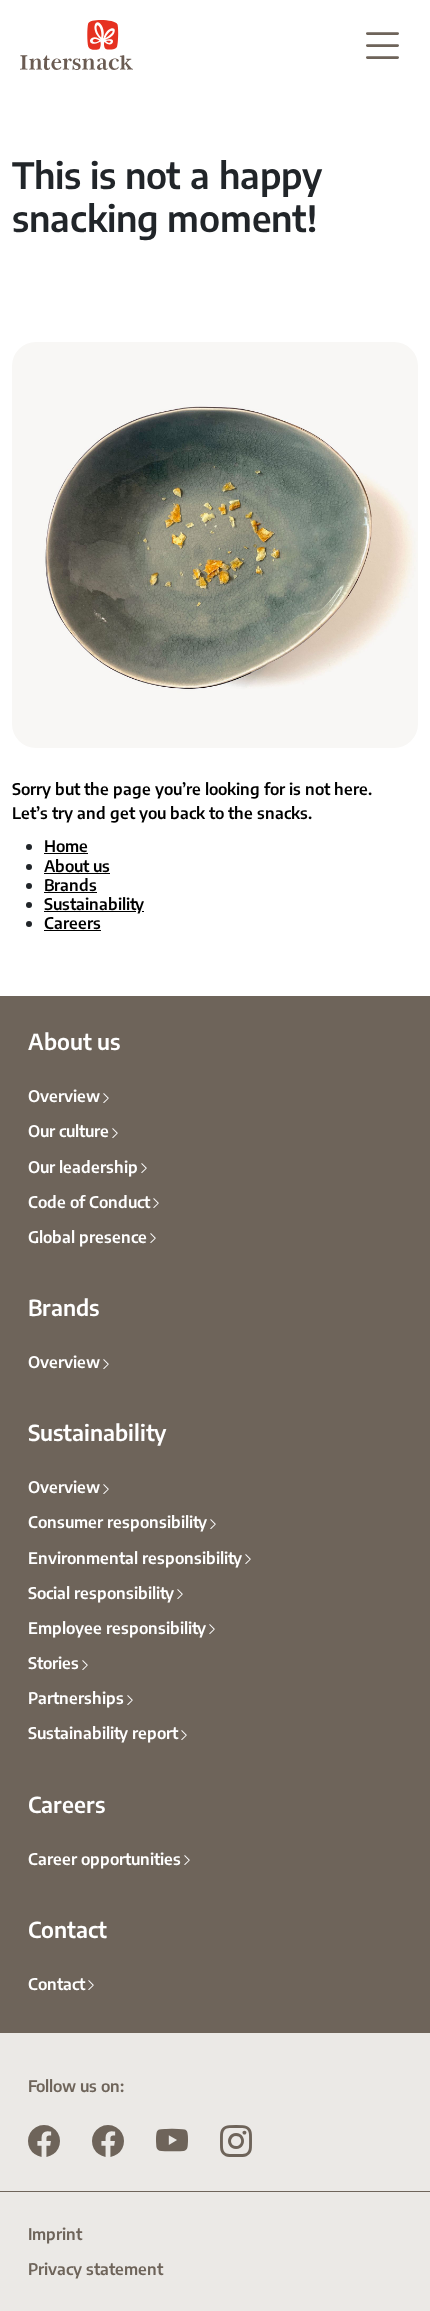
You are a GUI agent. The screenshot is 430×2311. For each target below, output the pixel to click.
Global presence (87, 1236)
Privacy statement (95, 2268)
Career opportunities (104, 1858)
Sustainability (94, 903)
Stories (53, 1662)
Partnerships (76, 1697)
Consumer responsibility (117, 1521)
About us (77, 865)
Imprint (55, 2233)
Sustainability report (103, 1732)
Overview (64, 1095)
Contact (56, 1983)
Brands (70, 884)
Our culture (68, 1130)
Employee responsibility (117, 1627)
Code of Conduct (89, 1201)
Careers (72, 922)
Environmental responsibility (135, 1557)
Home (66, 845)
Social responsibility (101, 1592)
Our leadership (83, 1166)
